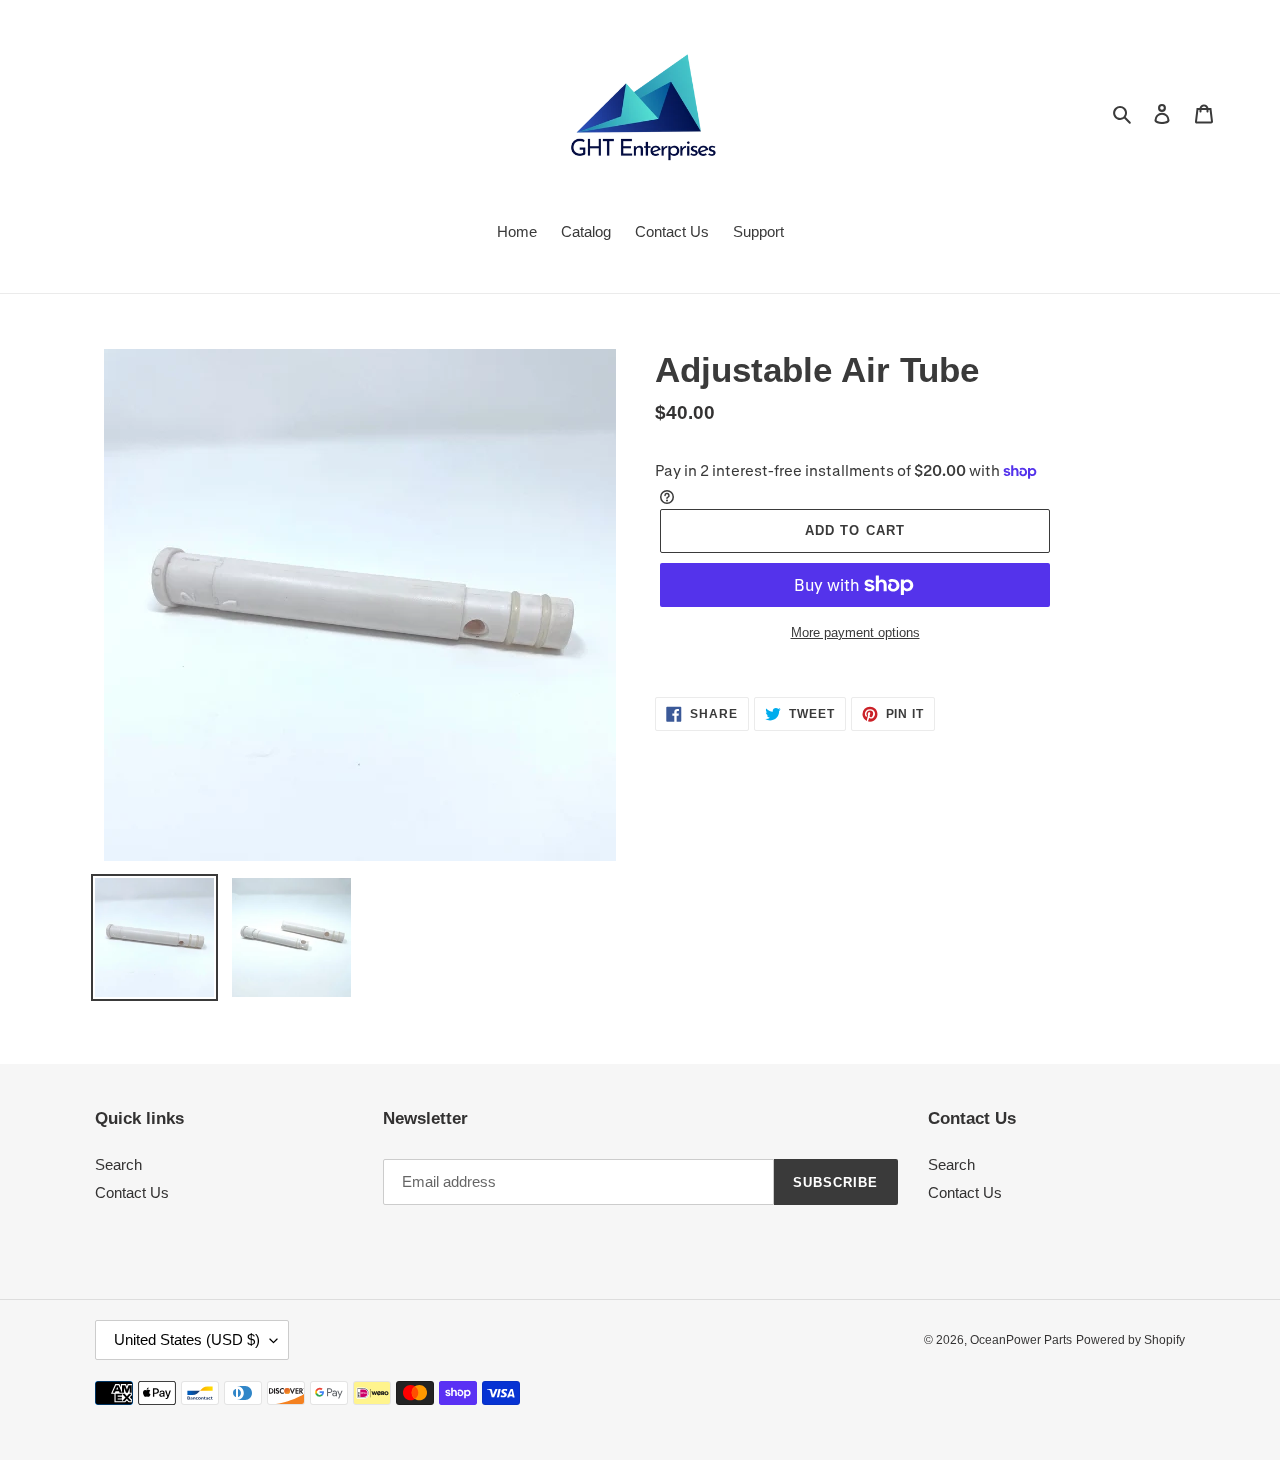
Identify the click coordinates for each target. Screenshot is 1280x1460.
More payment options (855, 632)
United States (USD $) (187, 1339)
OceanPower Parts (1021, 1340)
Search (118, 1164)
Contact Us (132, 1192)
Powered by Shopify (1130, 1340)
